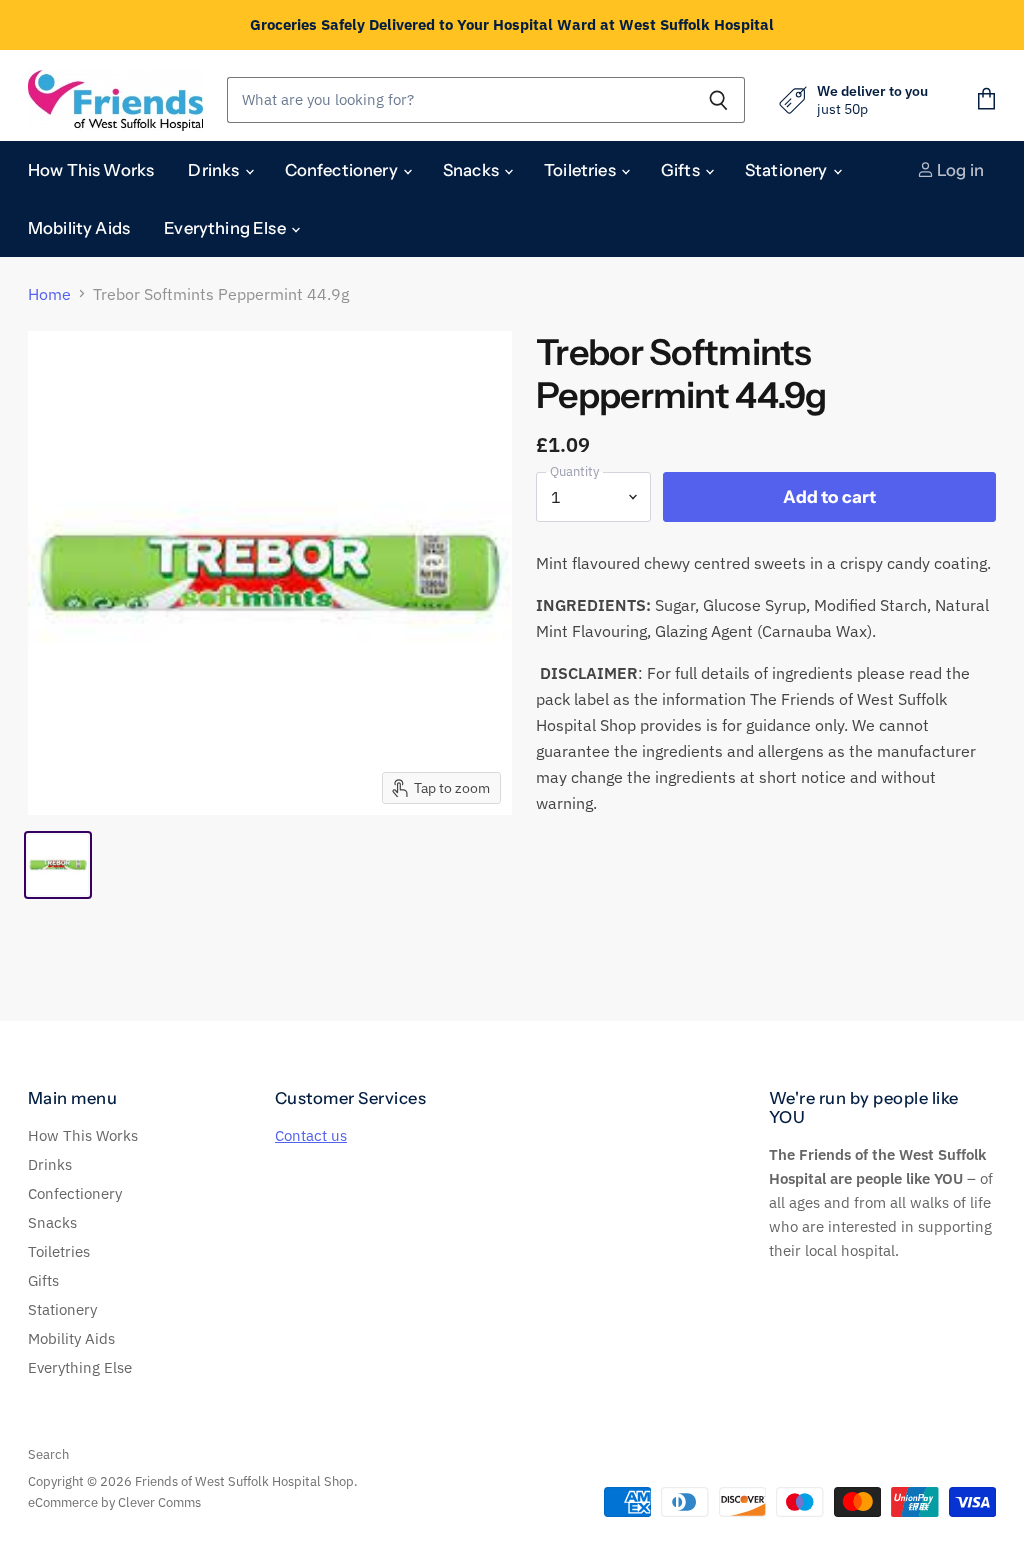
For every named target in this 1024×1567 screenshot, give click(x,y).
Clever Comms (159, 1502)
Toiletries (581, 170)
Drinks (215, 170)
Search (48, 1454)
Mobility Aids (79, 228)
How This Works (91, 170)
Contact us (311, 1135)
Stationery (788, 170)
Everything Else (226, 228)
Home (49, 294)
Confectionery (343, 170)
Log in (959, 170)
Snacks (472, 170)
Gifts (682, 170)
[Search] (718, 100)
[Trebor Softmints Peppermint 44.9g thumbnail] (58, 865)
